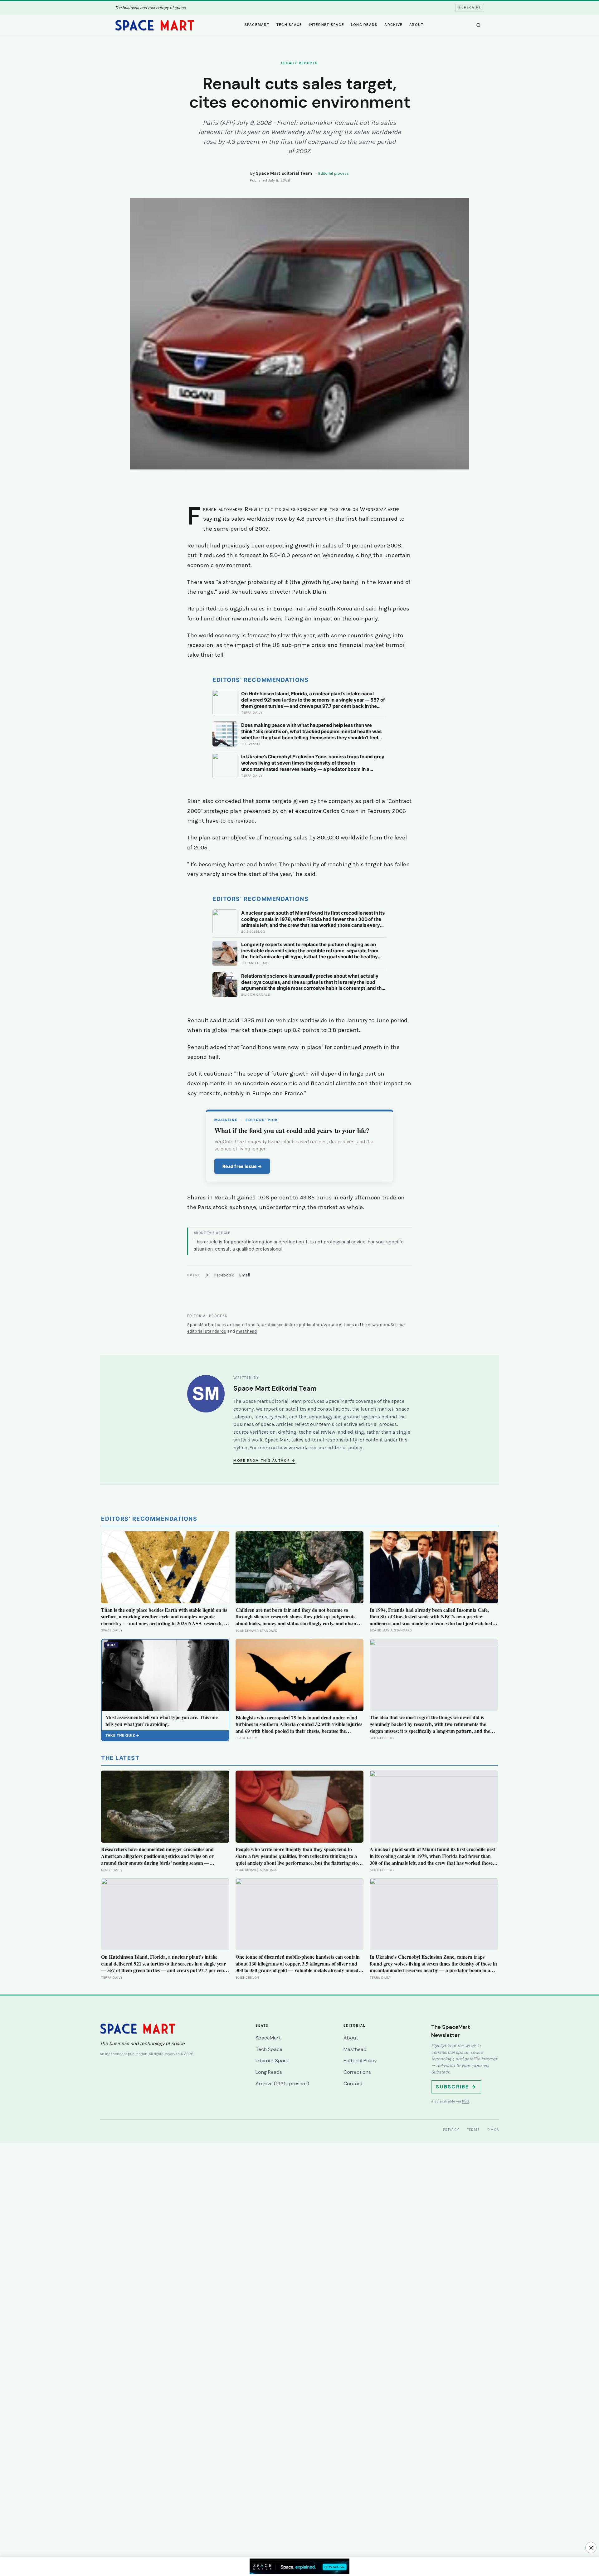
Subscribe (470, 7)
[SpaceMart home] (155, 25)
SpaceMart (257, 25)
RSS (466, 2101)
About (416, 25)
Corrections (357, 2072)
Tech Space (289, 25)
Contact (353, 2084)
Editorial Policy (360, 2061)
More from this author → (264, 1461)
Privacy (451, 2130)
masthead (246, 1331)
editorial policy (345, 1448)
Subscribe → (456, 2087)
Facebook (224, 1275)
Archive (393, 25)
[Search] (479, 25)
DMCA (493, 2130)
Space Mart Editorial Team (284, 173)
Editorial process (334, 173)
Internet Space (326, 25)
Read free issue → (242, 1166)
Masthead (355, 2049)
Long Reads (364, 25)
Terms (474, 2130)
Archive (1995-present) (282, 2084)
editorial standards (207, 1331)
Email (245, 1275)
